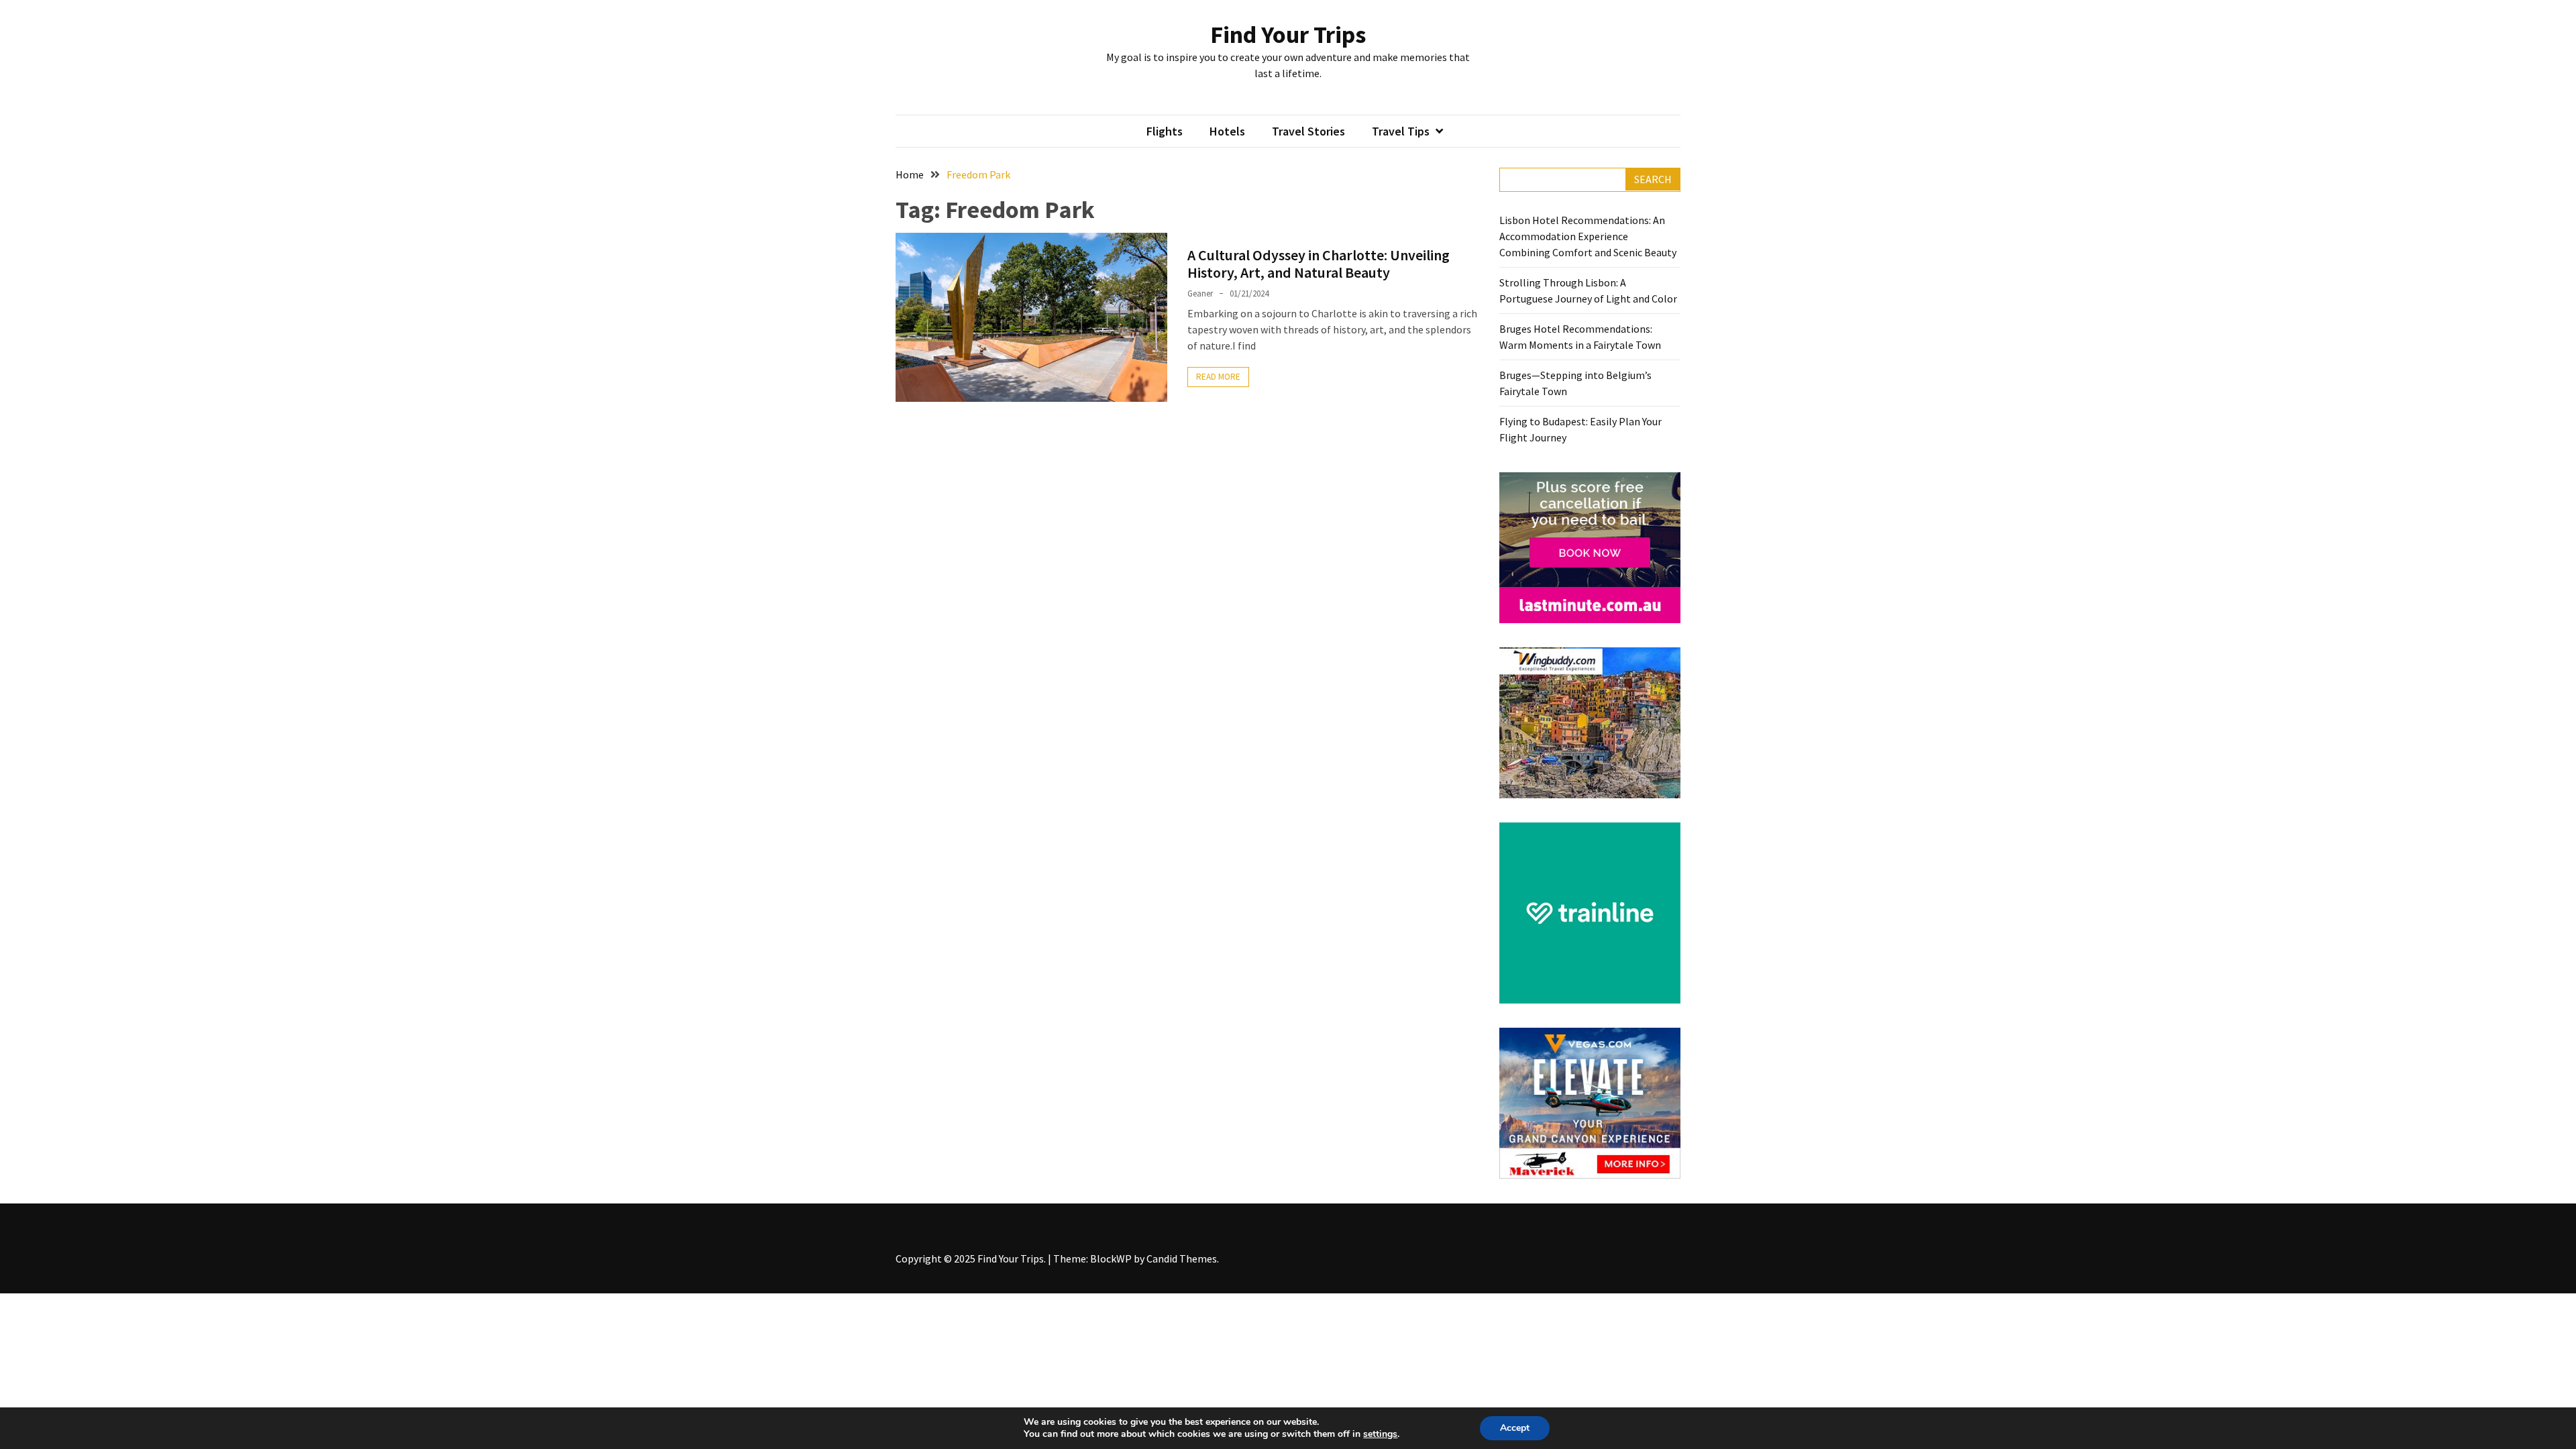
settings (1380, 1434)
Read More (1218, 377)
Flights (1165, 131)
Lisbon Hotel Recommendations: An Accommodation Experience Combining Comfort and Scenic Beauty (1588, 236)
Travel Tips (1401, 131)
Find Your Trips (1288, 35)
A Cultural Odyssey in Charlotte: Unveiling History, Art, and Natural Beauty (1319, 264)
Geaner (1200, 293)
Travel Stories (1308, 131)
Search (1653, 179)
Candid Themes (1182, 1258)
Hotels (1227, 131)
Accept (1515, 1428)
